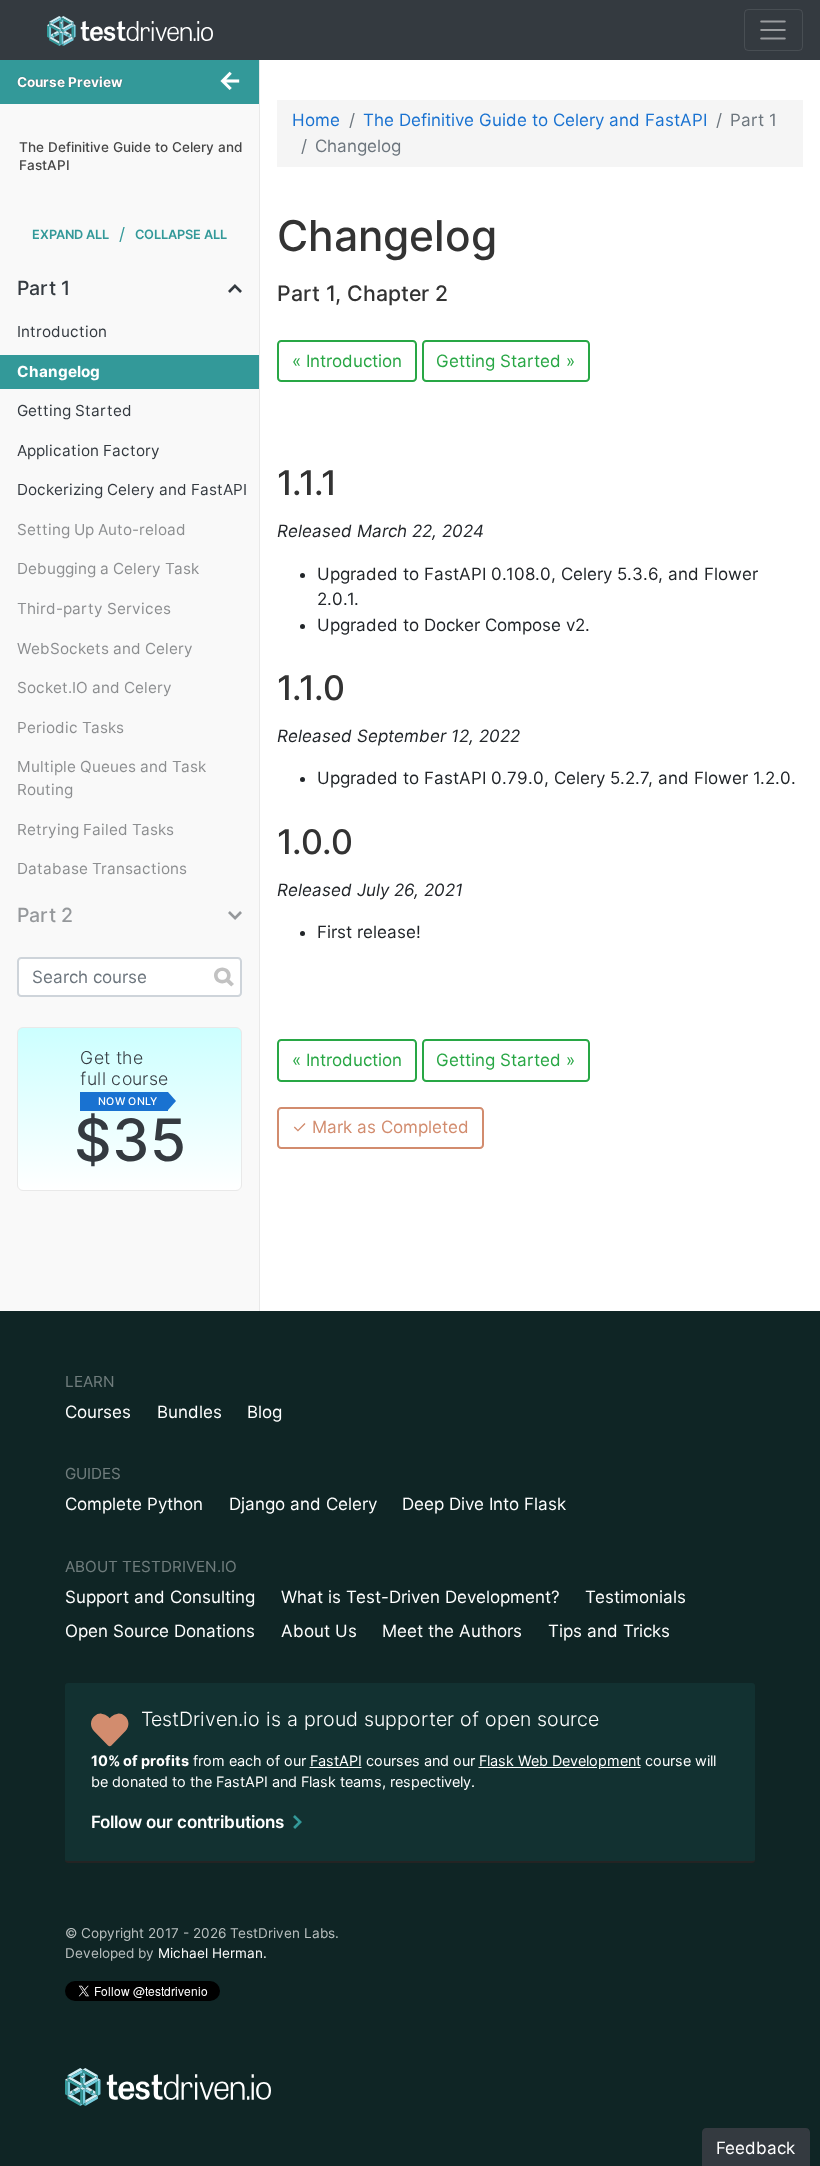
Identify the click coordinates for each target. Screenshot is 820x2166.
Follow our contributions (187, 1822)
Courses (98, 1412)
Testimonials (635, 1597)
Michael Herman (210, 1953)
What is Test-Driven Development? (420, 1597)
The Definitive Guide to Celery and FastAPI (535, 120)
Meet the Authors (452, 1631)
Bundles (189, 1412)
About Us (319, 1631)
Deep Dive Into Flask (484, 1504)
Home (316, 120)
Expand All (70, 234)
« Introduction (347, 361)
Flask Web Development (560, 1760)
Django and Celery (303, 1504)
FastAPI (336, 1760)
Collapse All (181, 234)
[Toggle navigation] (773, 30)
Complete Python (134, 1504)
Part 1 (43, 288)
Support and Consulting (160, 1597)
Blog (264, 1412)
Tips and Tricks (609, 1631)
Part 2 (45, 915)
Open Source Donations (160, 1631)
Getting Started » (505, 361)
